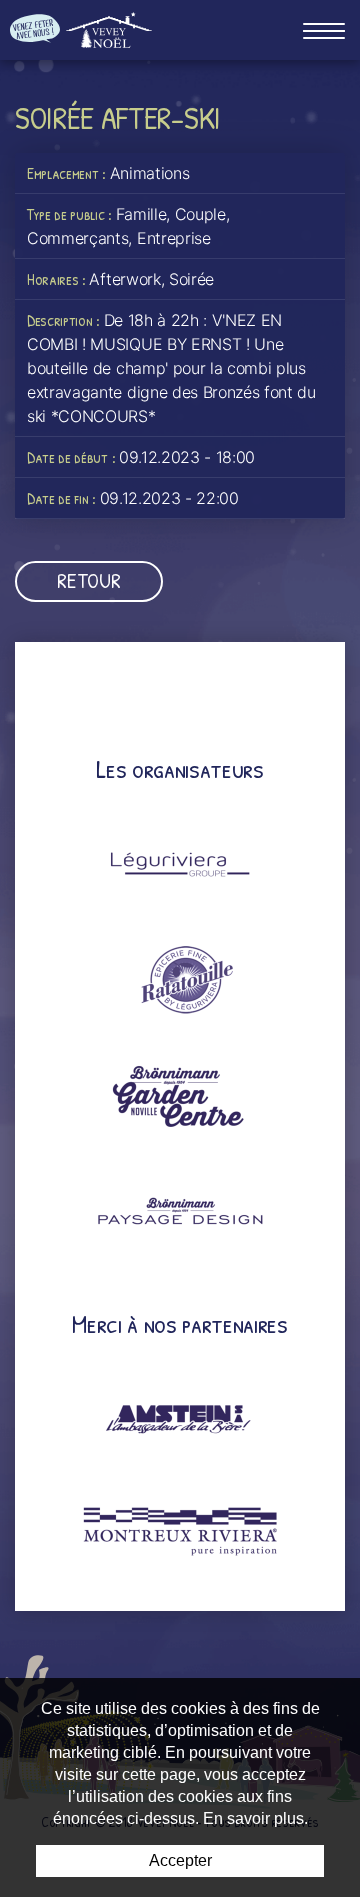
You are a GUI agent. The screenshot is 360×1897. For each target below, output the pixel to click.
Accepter (180, 1860)
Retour (88, 580)
